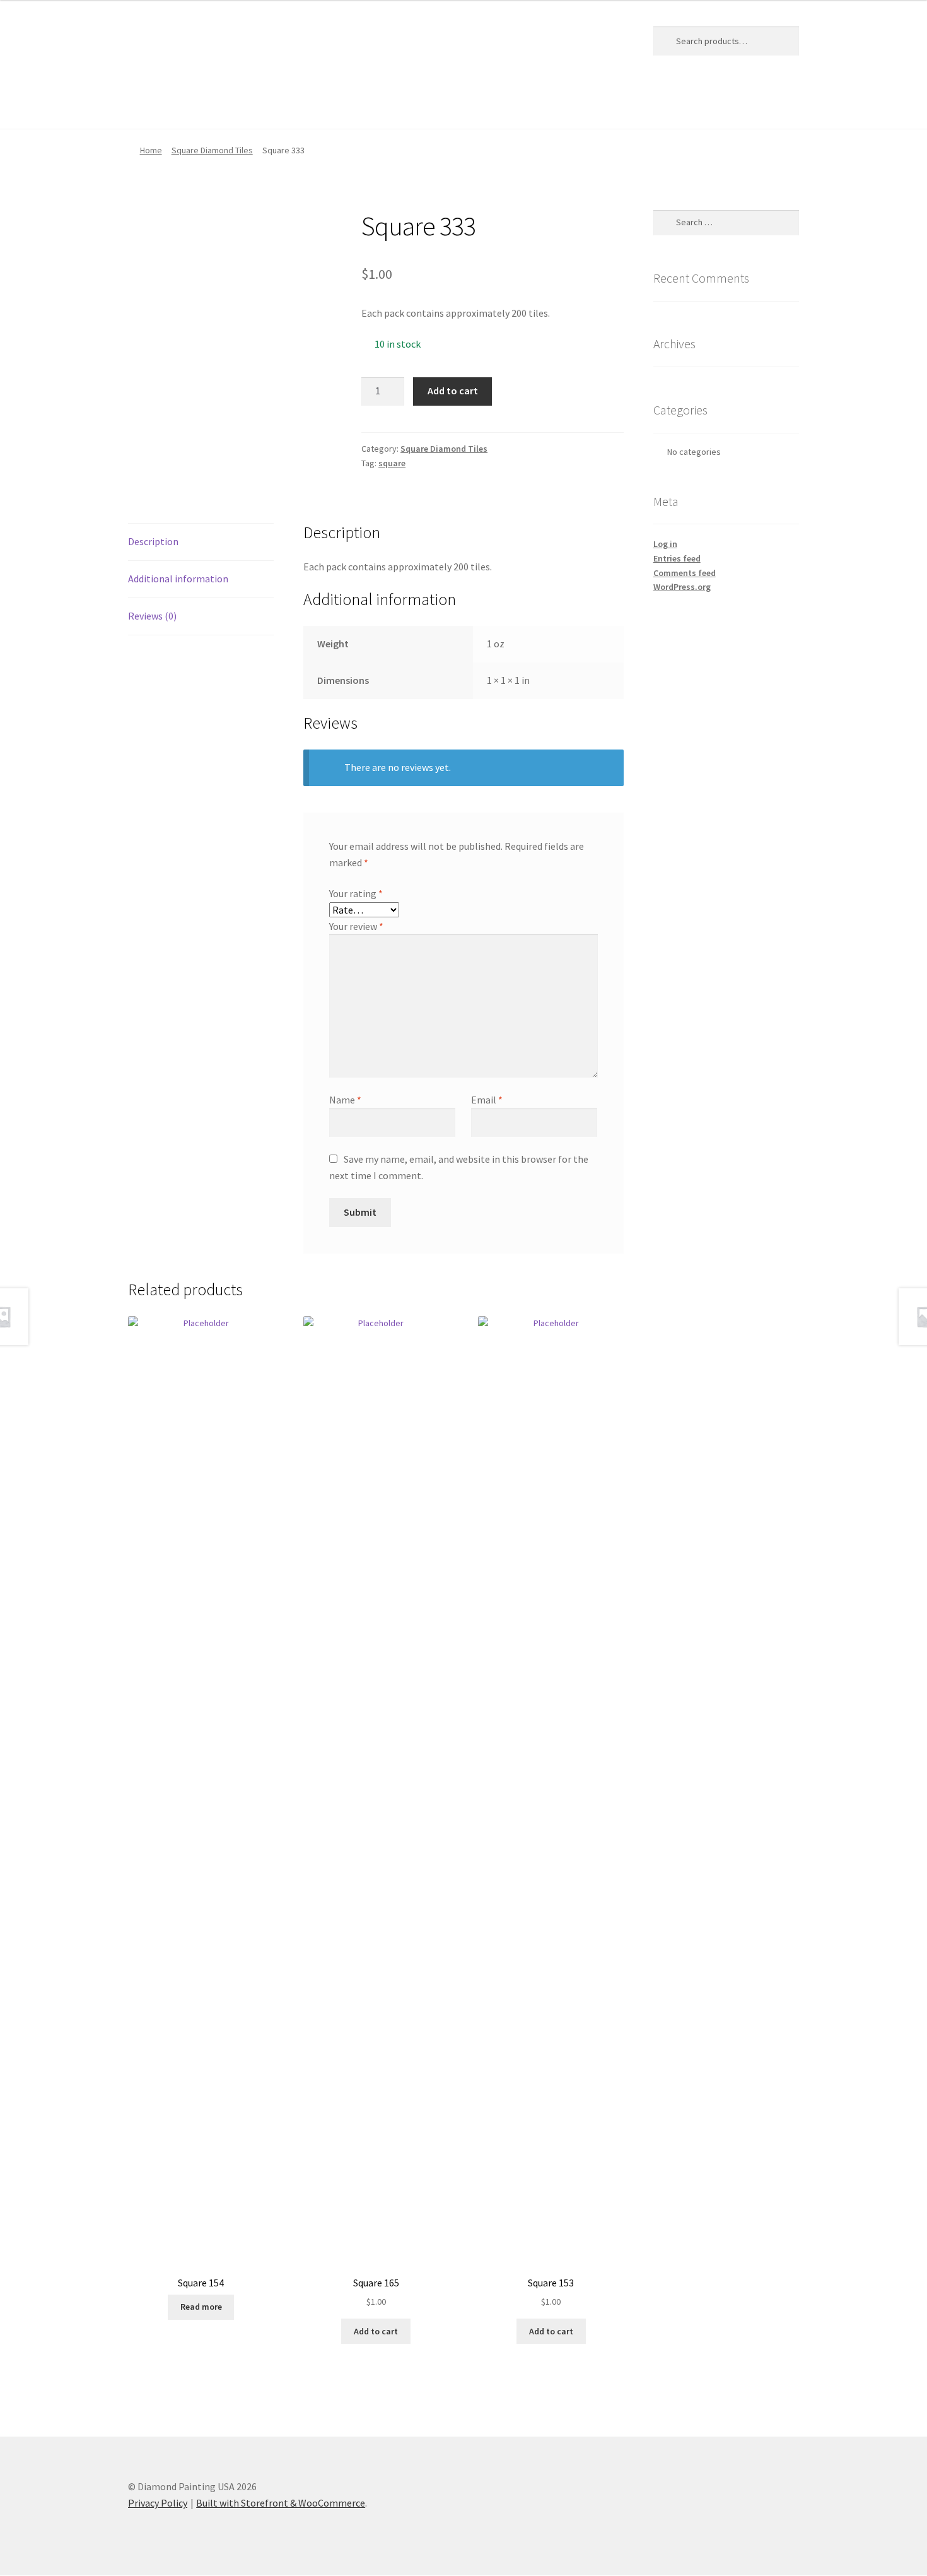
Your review (356, 926)
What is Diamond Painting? (489, 103)
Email (487, 1100)
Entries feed (677, 558)
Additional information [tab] (178, 579)
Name (345, 1100)
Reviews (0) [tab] (152, 616)
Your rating (356, 893)
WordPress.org (682, 587)
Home (141, 103)
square (392, 463)
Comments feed (685, 573)
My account (303, 103)
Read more (201, 2307)
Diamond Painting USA (221, 38)
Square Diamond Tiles (212, 150)
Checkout (236, 103)
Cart (184, 103)
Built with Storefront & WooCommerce (281, 2503)
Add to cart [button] (376, 2331)
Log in (665, 544)
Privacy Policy (379, 103)
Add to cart (453, 391)
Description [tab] (153, 541)
